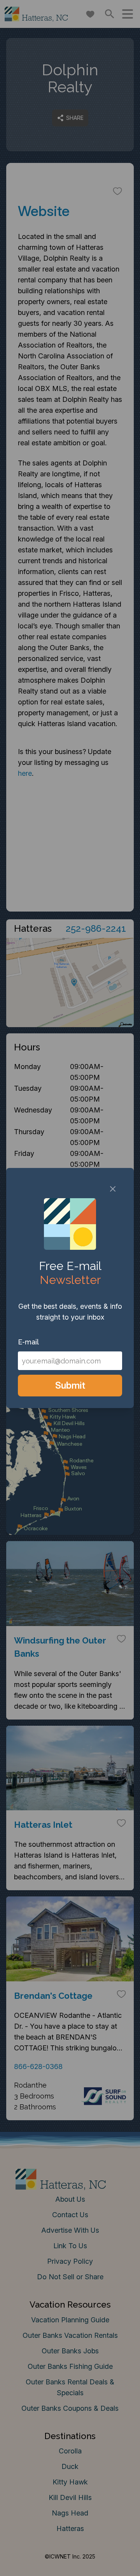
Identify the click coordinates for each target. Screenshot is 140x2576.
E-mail (28, 1342)
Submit (70, 1385)
